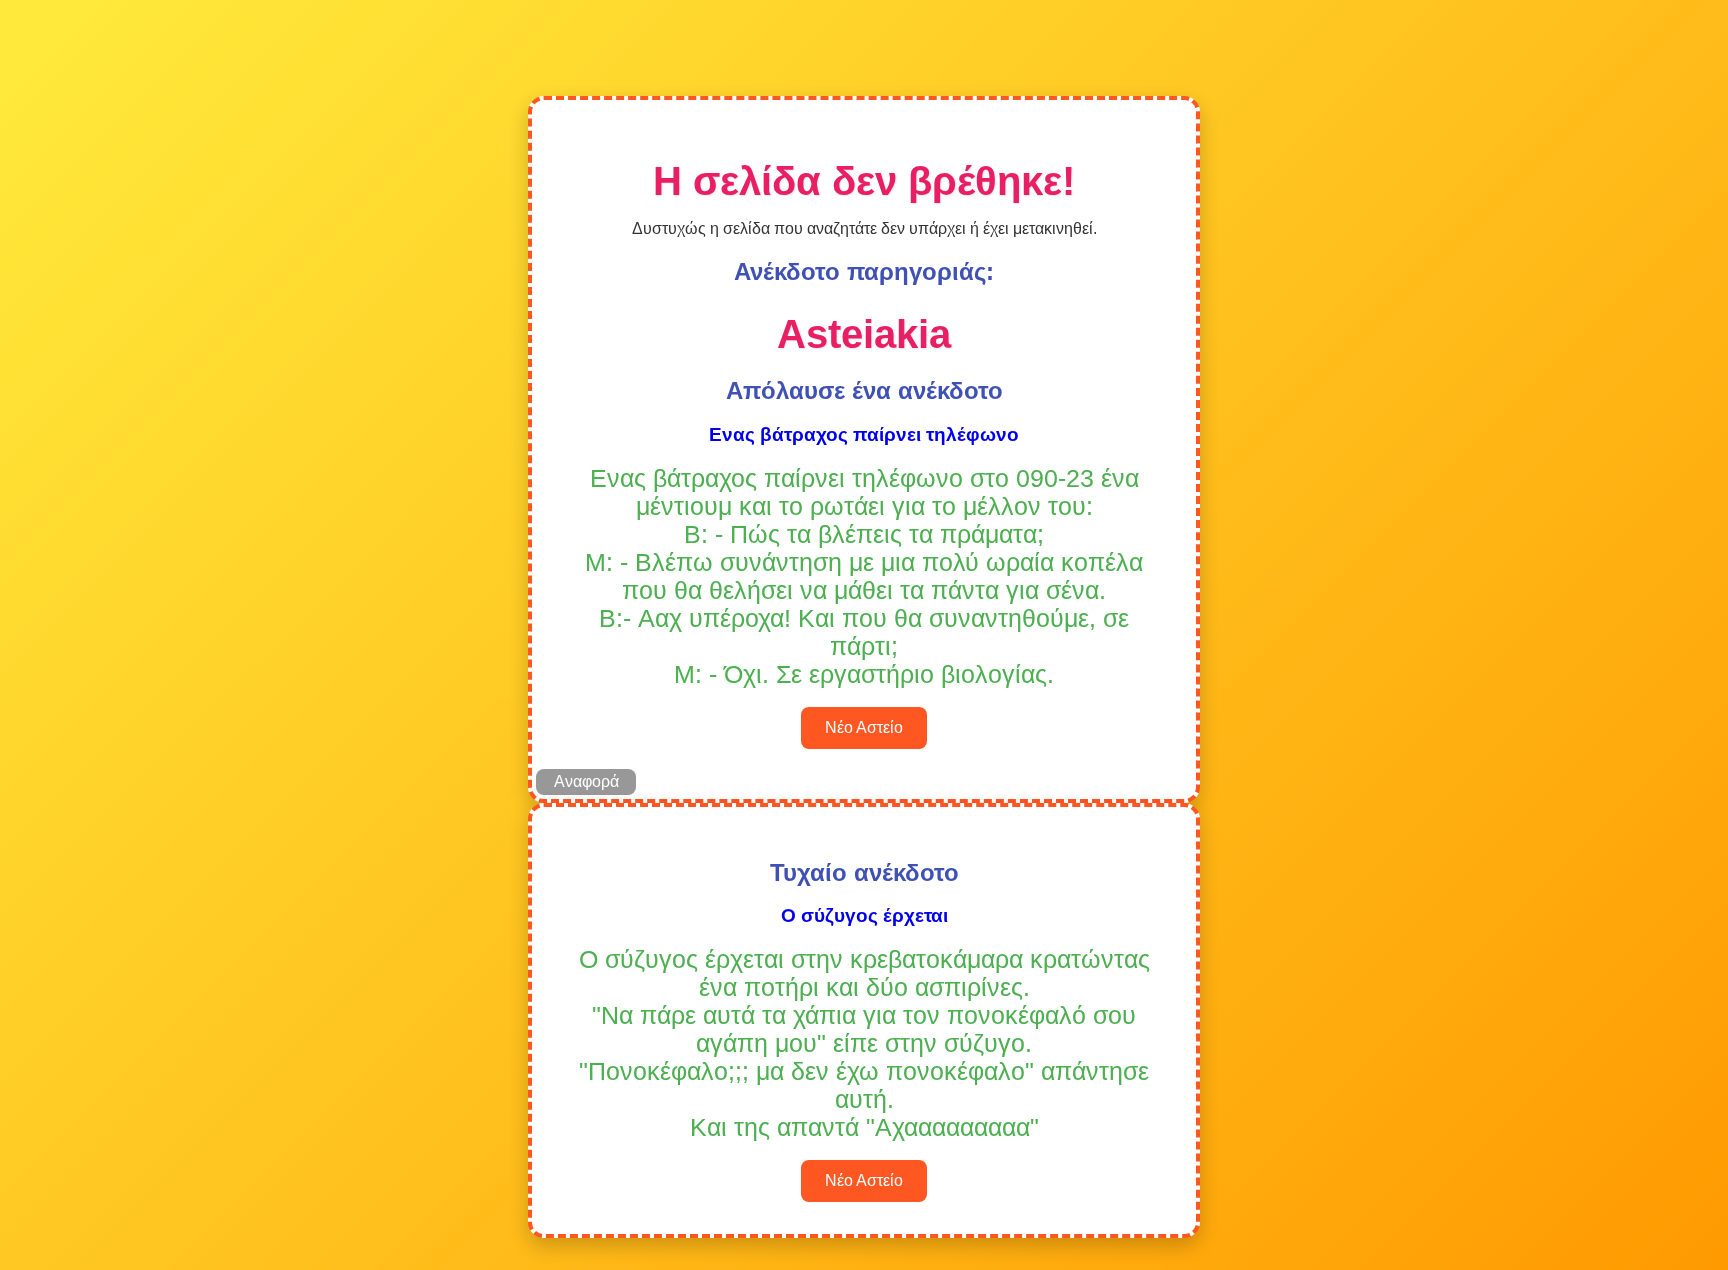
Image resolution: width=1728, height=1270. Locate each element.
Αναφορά (586, 781)
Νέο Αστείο (864, 727)
